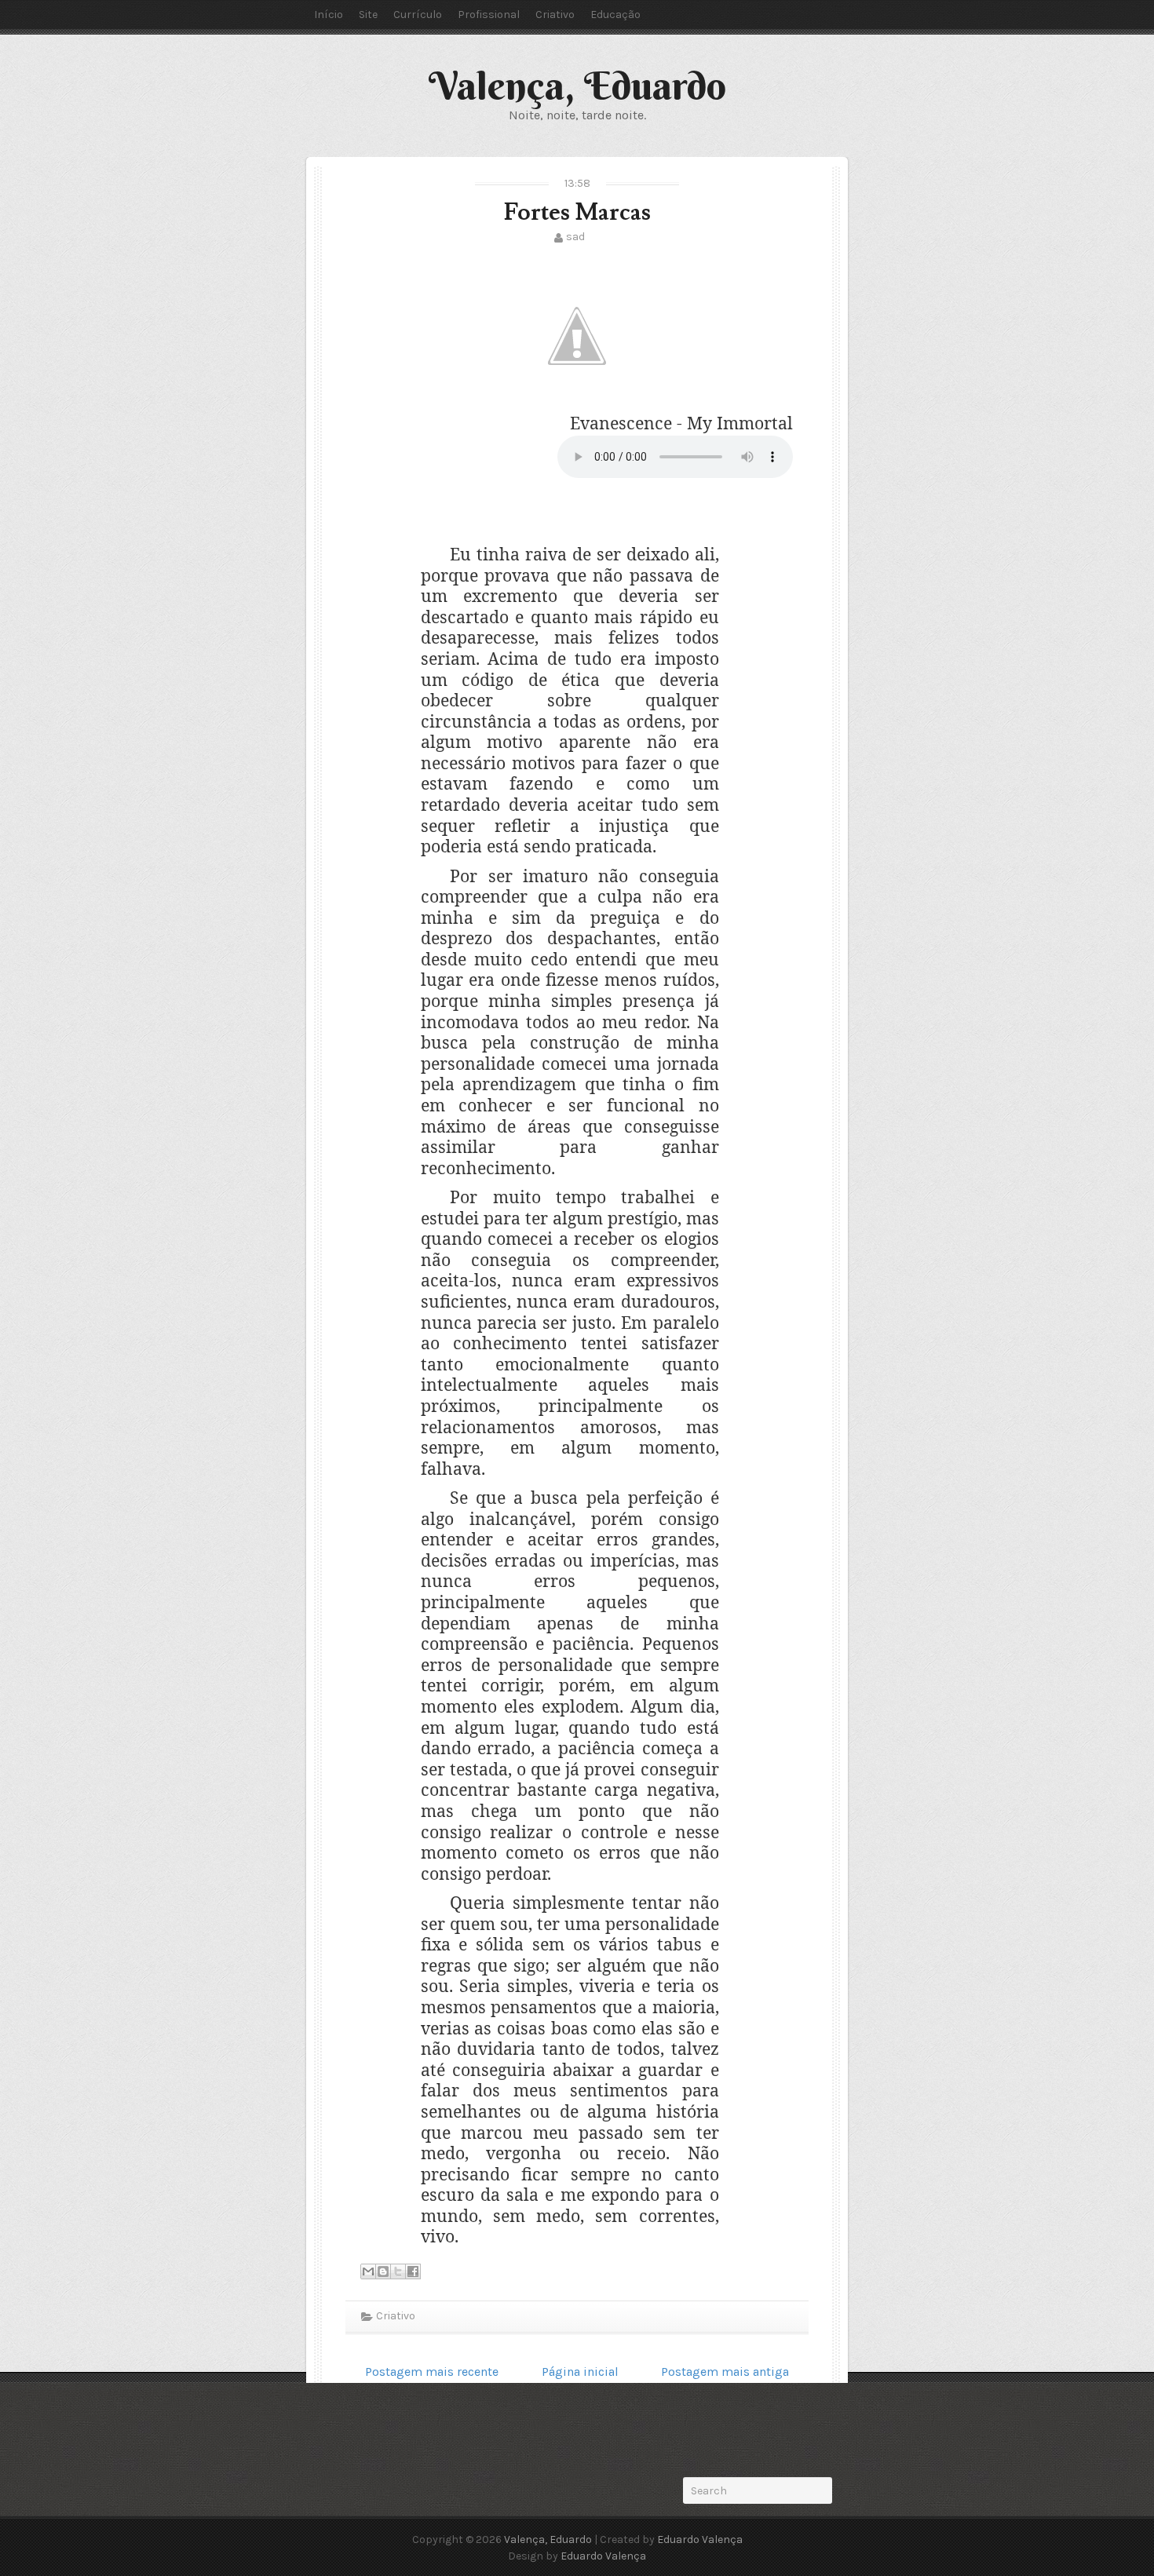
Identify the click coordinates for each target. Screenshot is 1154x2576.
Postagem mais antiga (725, 2372)
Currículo (418, 15)
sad (575, 237)
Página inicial (580, 2372)
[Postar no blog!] (383, 2271)
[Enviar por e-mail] (368, 2271)
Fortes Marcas (577, 212)
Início (329, 15)
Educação (615, 15)
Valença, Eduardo (577, 86)
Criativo (555, 15)
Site (368, 15)
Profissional (489, 15)
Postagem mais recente (432, 2372)
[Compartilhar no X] (398, 2271)
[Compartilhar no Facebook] (413, 2271)
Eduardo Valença (700, 2540)
